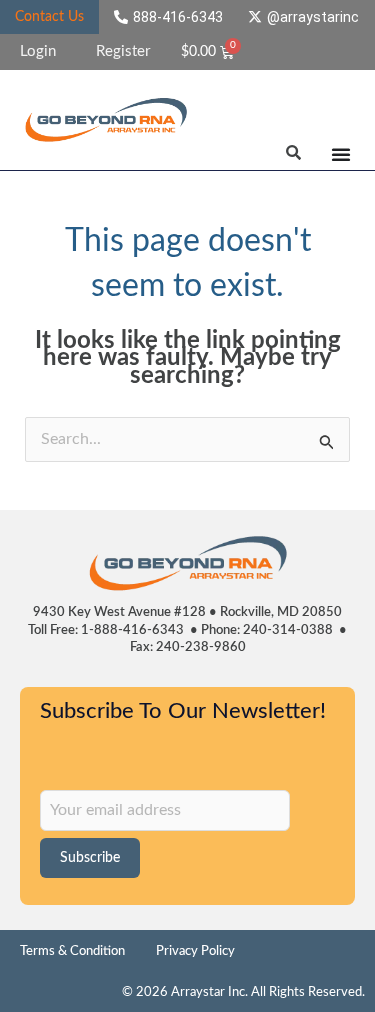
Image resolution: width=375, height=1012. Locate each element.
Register (123, 51)
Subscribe (90, 858)
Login (38, 51)
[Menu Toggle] (341, 154)
